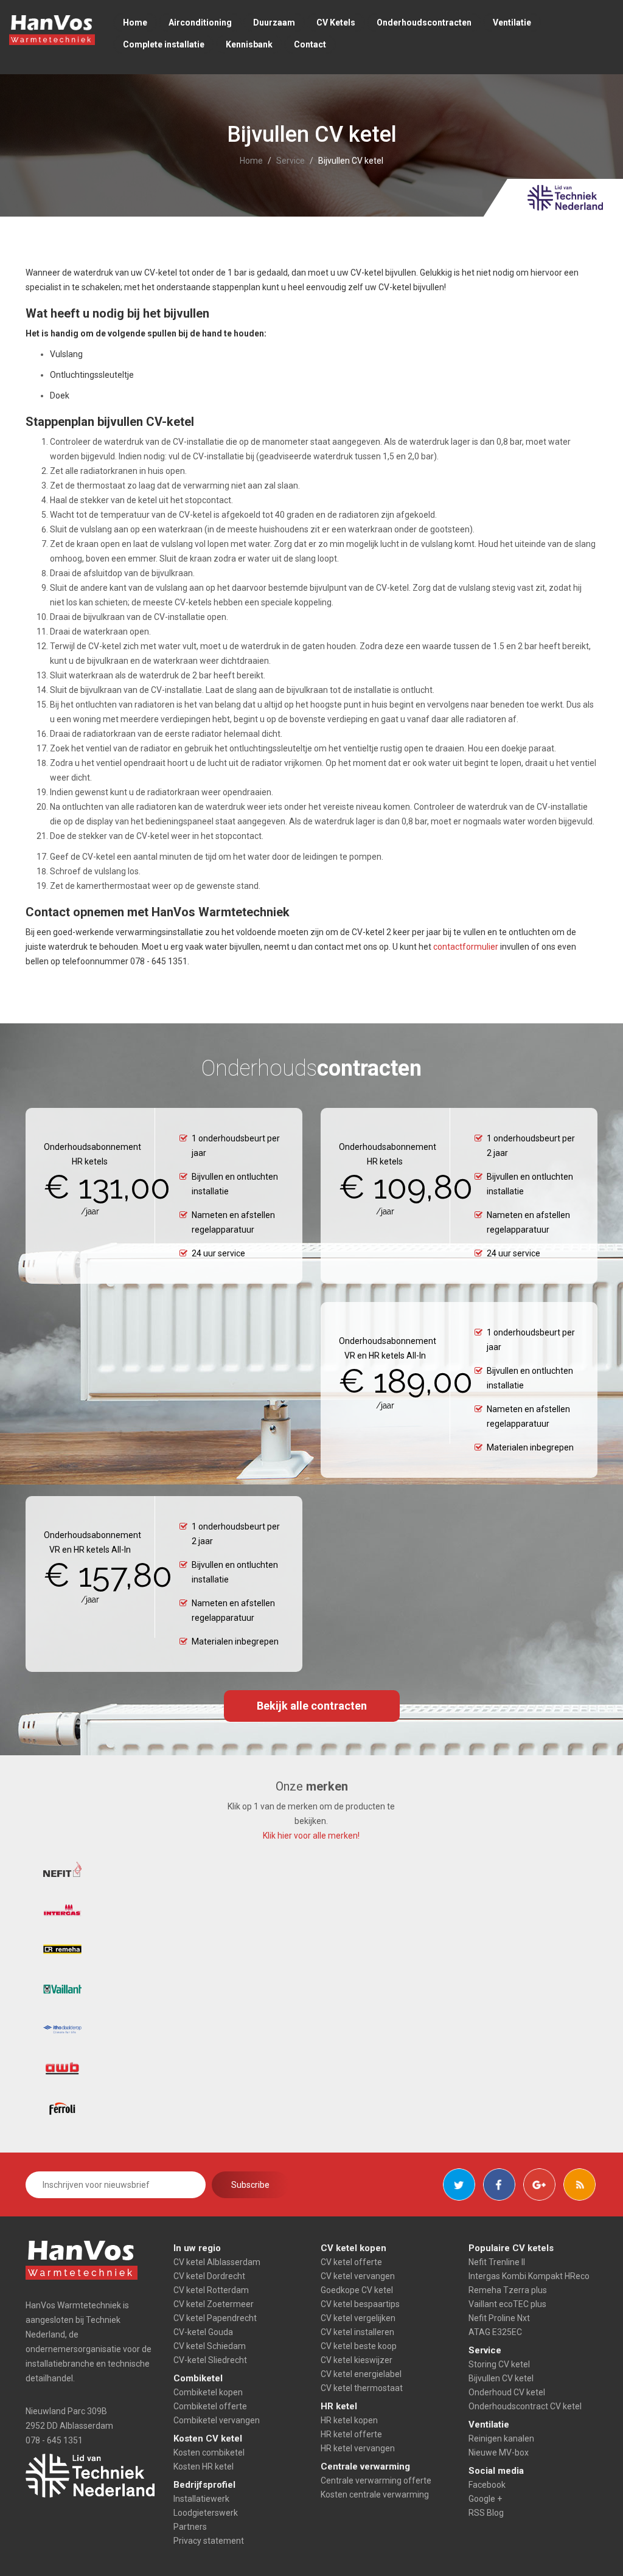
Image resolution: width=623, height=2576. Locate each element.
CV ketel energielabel (361, 2374)
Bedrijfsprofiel (204, 2485)
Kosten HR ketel (204, 2466)
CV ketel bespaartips (360, 2304)
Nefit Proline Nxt (499, 2318)
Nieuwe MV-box (499, 2452)
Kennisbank (249, 44)
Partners (190, 2527)
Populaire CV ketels (511, 2248)
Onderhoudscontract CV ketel (525, 2406)
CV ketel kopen (353, 2248)
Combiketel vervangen (217, 2420)
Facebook (487, 2485)
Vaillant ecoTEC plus (507, 2304)
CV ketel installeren (357, 2332)
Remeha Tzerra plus (508, 2290)
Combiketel (198, 2378)
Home (135, 23)
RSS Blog (486, 2513)
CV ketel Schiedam (210, 2346)
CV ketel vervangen (358, 2276)
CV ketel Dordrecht (209, 2276)
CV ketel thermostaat (362, 2388)
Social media (496, 2471)
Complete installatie (164, 44)
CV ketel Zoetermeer (214, 2304)
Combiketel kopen (208, 2392)
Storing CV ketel (499, 2364)
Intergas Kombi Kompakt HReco (529, 2276)
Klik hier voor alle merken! (311, 1836)
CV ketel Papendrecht (215, 2318)
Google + (485, 2499)
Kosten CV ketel (208, 2438)
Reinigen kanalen (501, 2438)
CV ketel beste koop (359, 2346)
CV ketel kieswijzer (357, 2360)
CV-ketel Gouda (203, 2332)
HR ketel (339, 2406)
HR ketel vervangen (358, 2448)
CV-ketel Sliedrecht (210, 2360)
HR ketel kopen (349, 2420)
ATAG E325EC (495, 2332)
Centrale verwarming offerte (376, 2480)
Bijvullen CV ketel (501, 2378)
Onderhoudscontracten (424, 23)
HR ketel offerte (351, 2434)
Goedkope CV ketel (357, 2290)
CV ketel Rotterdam (211, 2290)
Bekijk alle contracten (312, 1706)
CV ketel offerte (351, 2262)
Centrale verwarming (365, 2466)
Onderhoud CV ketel (507, 2392)
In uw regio (197, 2248)
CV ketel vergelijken (358, 2318)
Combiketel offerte (210, 2406)
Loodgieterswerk (206, 2513)
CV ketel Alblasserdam (217, 2262)
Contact (310, 44)
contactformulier (466, 947)
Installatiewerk (201, 2499)
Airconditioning (200, 23)
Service (291, 161)
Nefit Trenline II (497, 2262)
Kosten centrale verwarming (375, 2494)
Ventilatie (512, 23)
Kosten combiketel (209, 2452)
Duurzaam (274, 23)
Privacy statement (209, 2541)
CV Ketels (336, 23)
